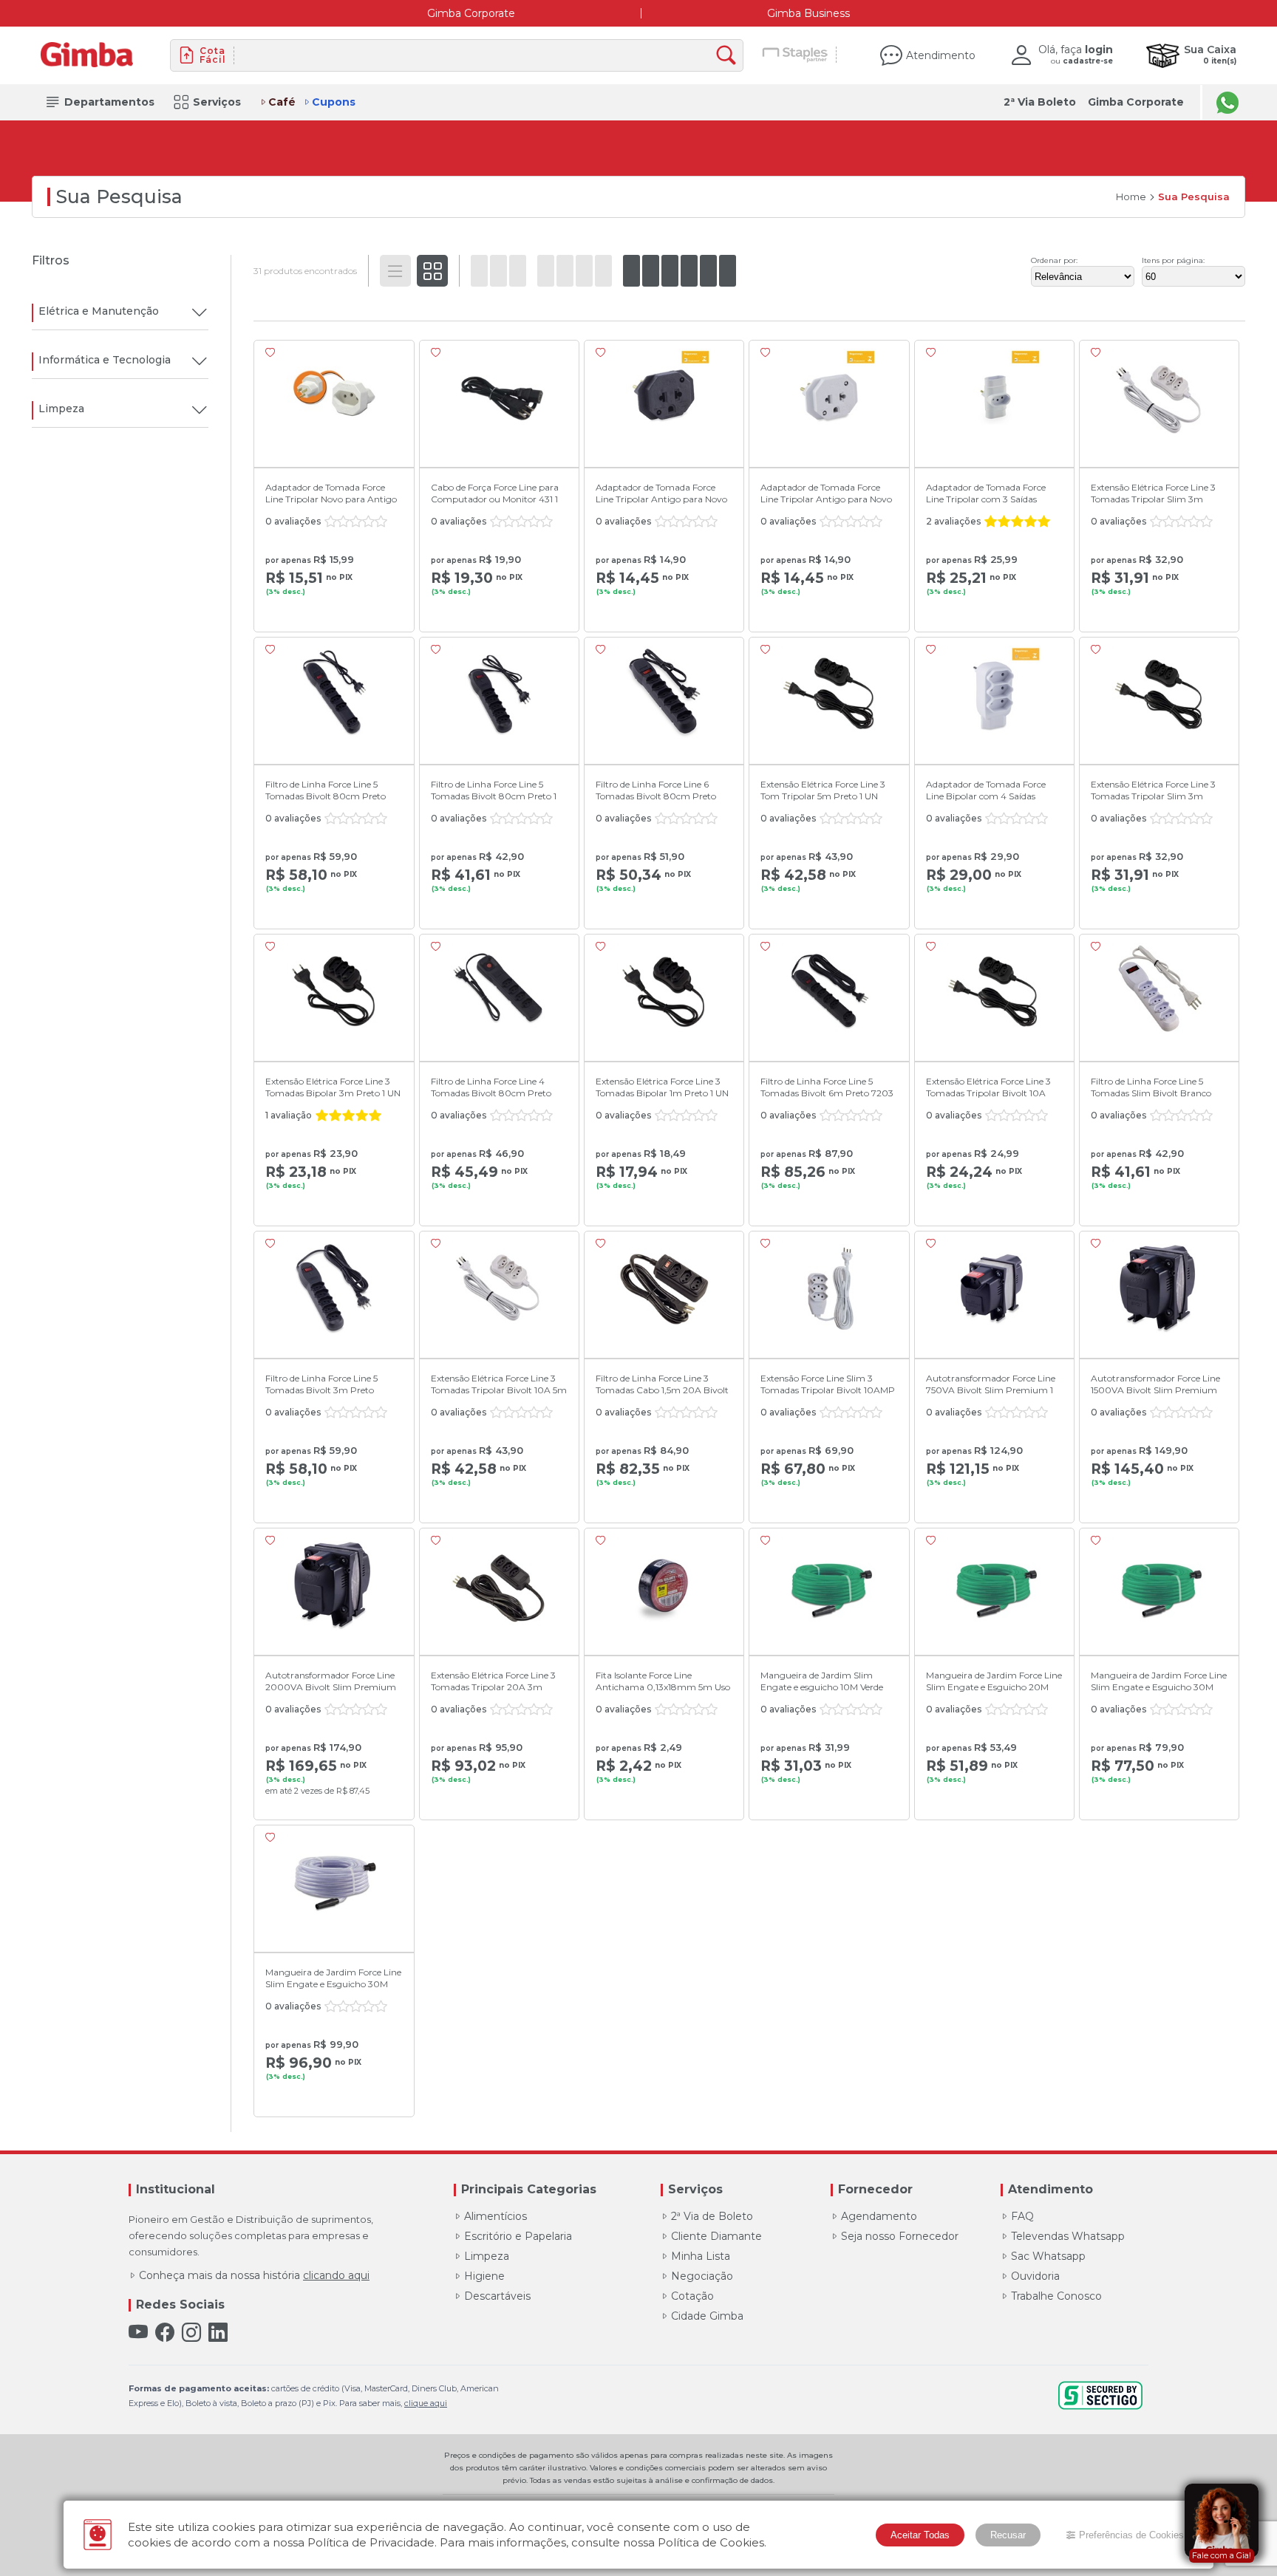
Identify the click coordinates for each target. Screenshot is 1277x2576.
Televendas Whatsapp (1068, 2236)
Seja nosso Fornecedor (900, 2236)
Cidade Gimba (707, 2316)
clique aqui (426, 2403)
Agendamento (879, 2216)
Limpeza (487, 2256)
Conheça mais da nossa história (254, 2275)
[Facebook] (165, 2333)
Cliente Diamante (716, 2236)
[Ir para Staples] (796, 55)
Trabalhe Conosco (1056, 2296)
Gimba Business (808, 13)
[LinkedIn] (218, 2333)
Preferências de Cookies (1131, 2535)
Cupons (334, 102)
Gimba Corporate (471, 13)
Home (1131, 197)
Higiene (484, 2276)
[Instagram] (191, 2333)
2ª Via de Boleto (712, 2216)
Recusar (1008, 2535)
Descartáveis (497, 2296)
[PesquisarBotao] (730, 56)
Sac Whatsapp (1048, 2256)
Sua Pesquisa (1194, 197)
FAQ (1022, 2216)
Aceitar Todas (920, 2535)
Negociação (702, 2276)
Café (282, 102)
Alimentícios (496, 2216)
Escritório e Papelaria (518, 2236)
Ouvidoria (1035, 2276)
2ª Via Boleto (1040, 102)
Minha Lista (701, 2256)
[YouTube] (138, 2333)
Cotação (692, 2296)
